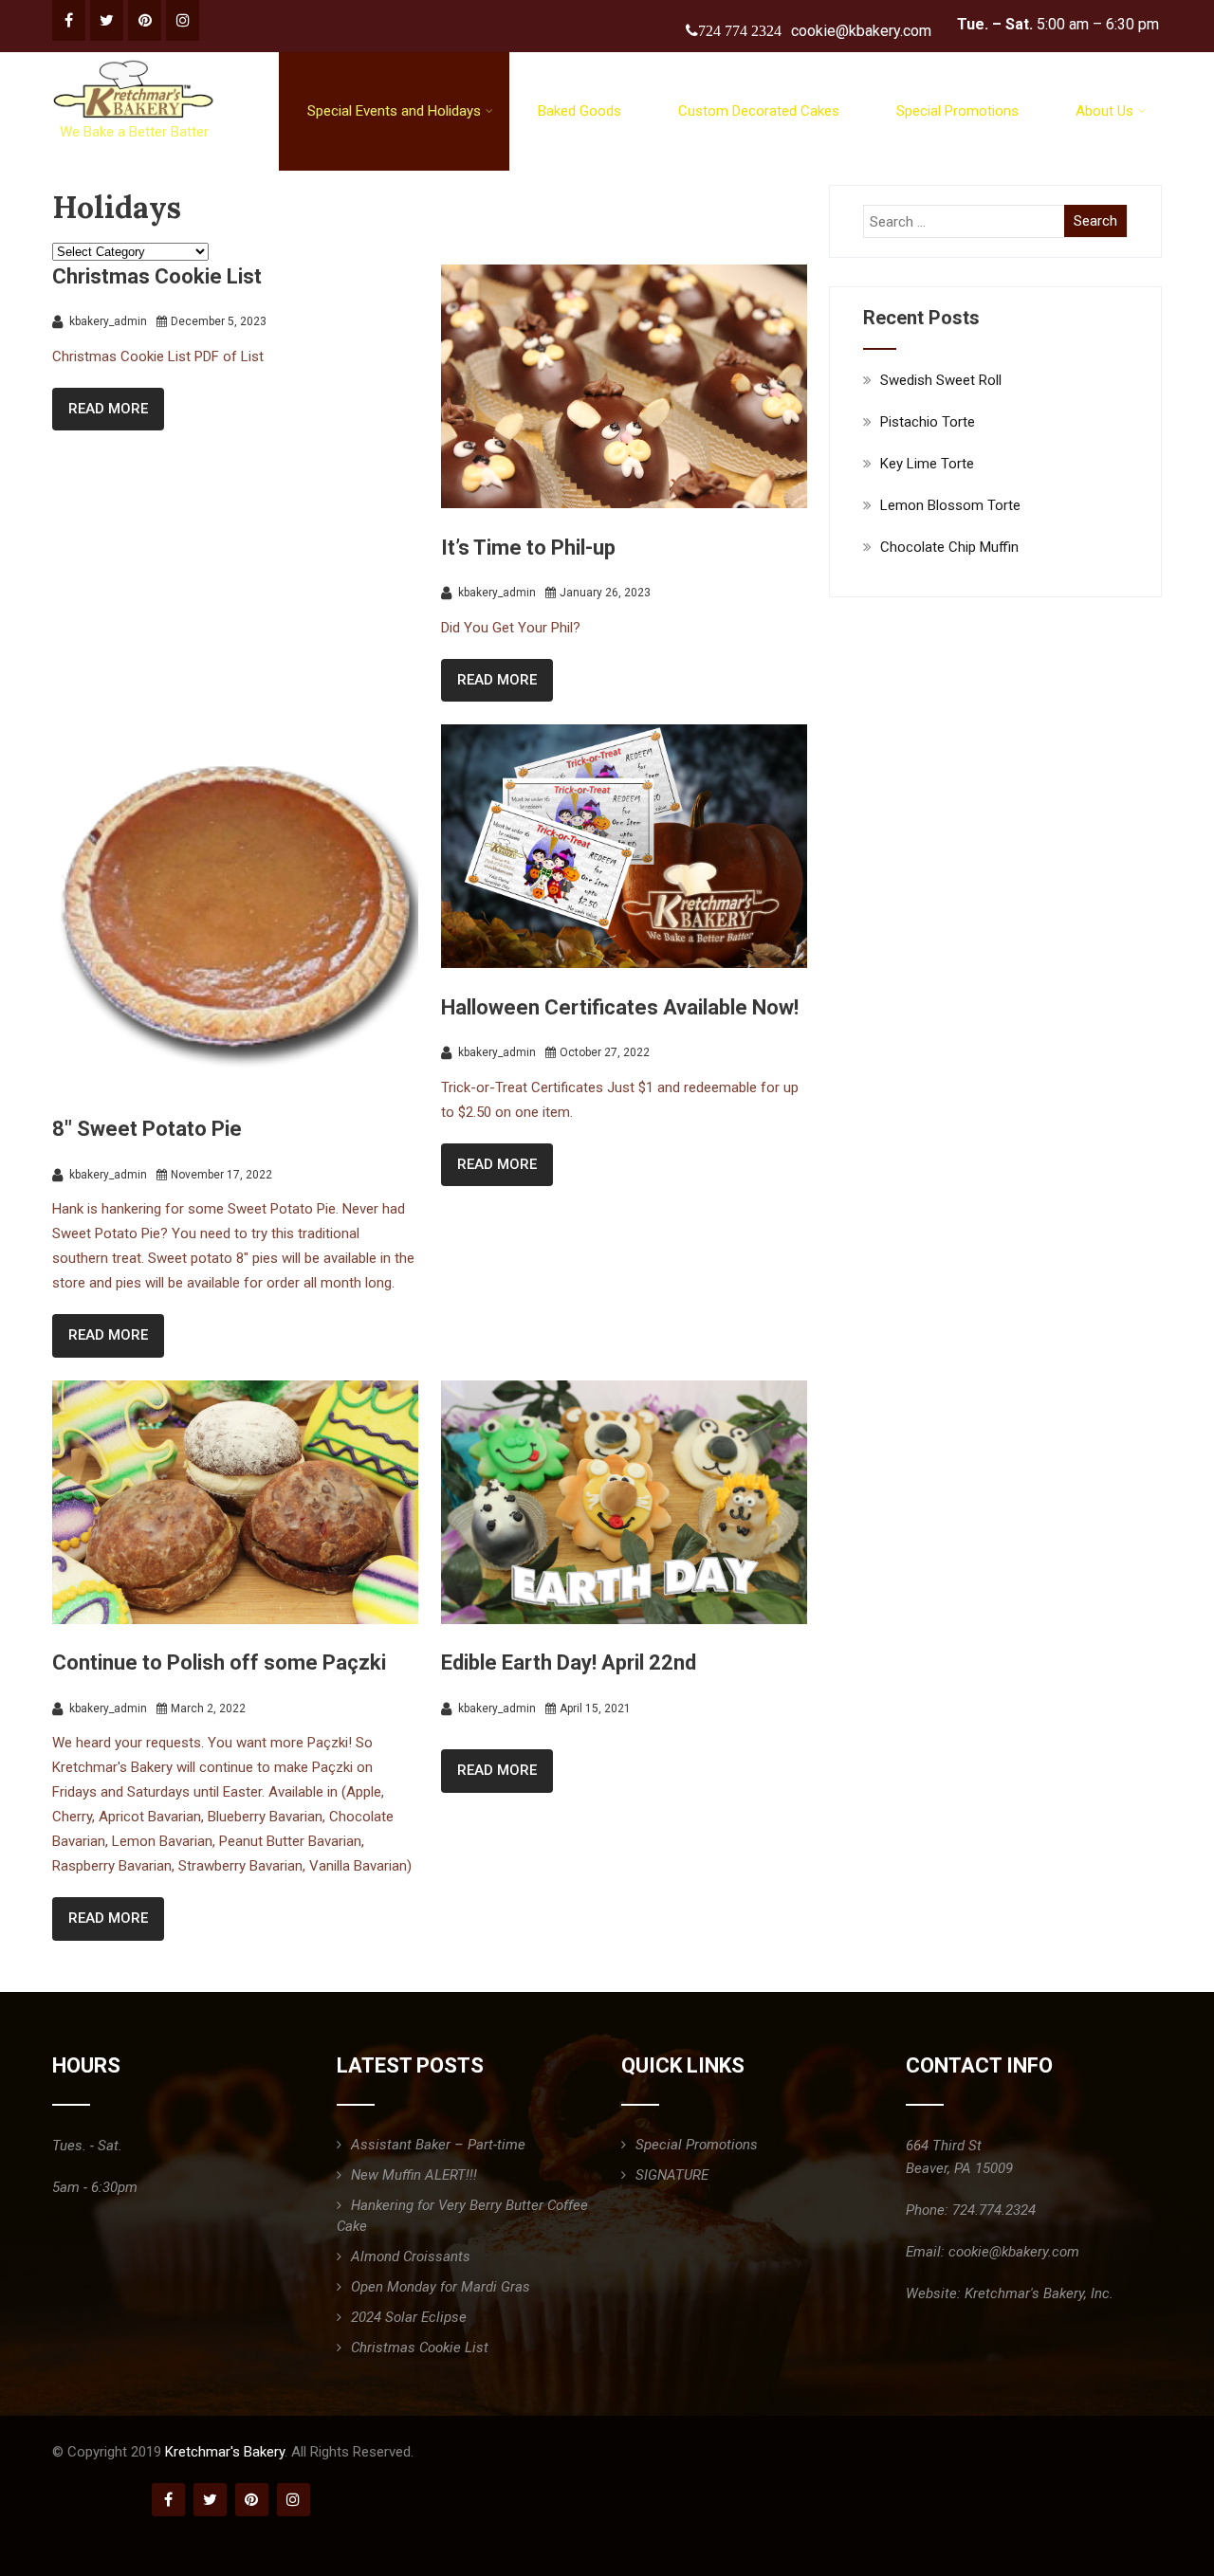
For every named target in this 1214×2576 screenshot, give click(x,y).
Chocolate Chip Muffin (949, 547)
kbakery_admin (107, 321)
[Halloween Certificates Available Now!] (624, 963)
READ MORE (108, 409)
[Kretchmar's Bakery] (135, 61)
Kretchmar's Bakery (225, 2452)
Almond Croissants (411, 2256)
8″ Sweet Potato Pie (147, 1129)
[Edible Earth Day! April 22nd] (624, 1619)
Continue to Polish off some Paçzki (219, 1663)
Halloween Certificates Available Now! (620, 1007)
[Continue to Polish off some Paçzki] (235, 1619)
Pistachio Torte (928, 422)
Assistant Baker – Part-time (438, 2145)
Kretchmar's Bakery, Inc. (1039, 2293)
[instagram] (183, 20)
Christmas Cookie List (157, 276)
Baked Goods (579, 111)
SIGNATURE (672, 2175)
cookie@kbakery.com (861, 31)
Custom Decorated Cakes (759, 111)
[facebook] (69, 20)
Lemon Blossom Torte (950, 505)
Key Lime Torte (927, 464)
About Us (1104, 111)
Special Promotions (957, 111)
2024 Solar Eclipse (409, 2317)
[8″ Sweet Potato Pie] (235, 1086)
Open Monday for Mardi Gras (441, 2287)
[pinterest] (145, 20)
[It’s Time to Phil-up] (624, 503)
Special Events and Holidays (394, 111)
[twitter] (107, 20)
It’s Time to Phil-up (528, 548)
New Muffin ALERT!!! (414, 2175)
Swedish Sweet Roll (941, 380)
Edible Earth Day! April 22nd (569, 1663)
